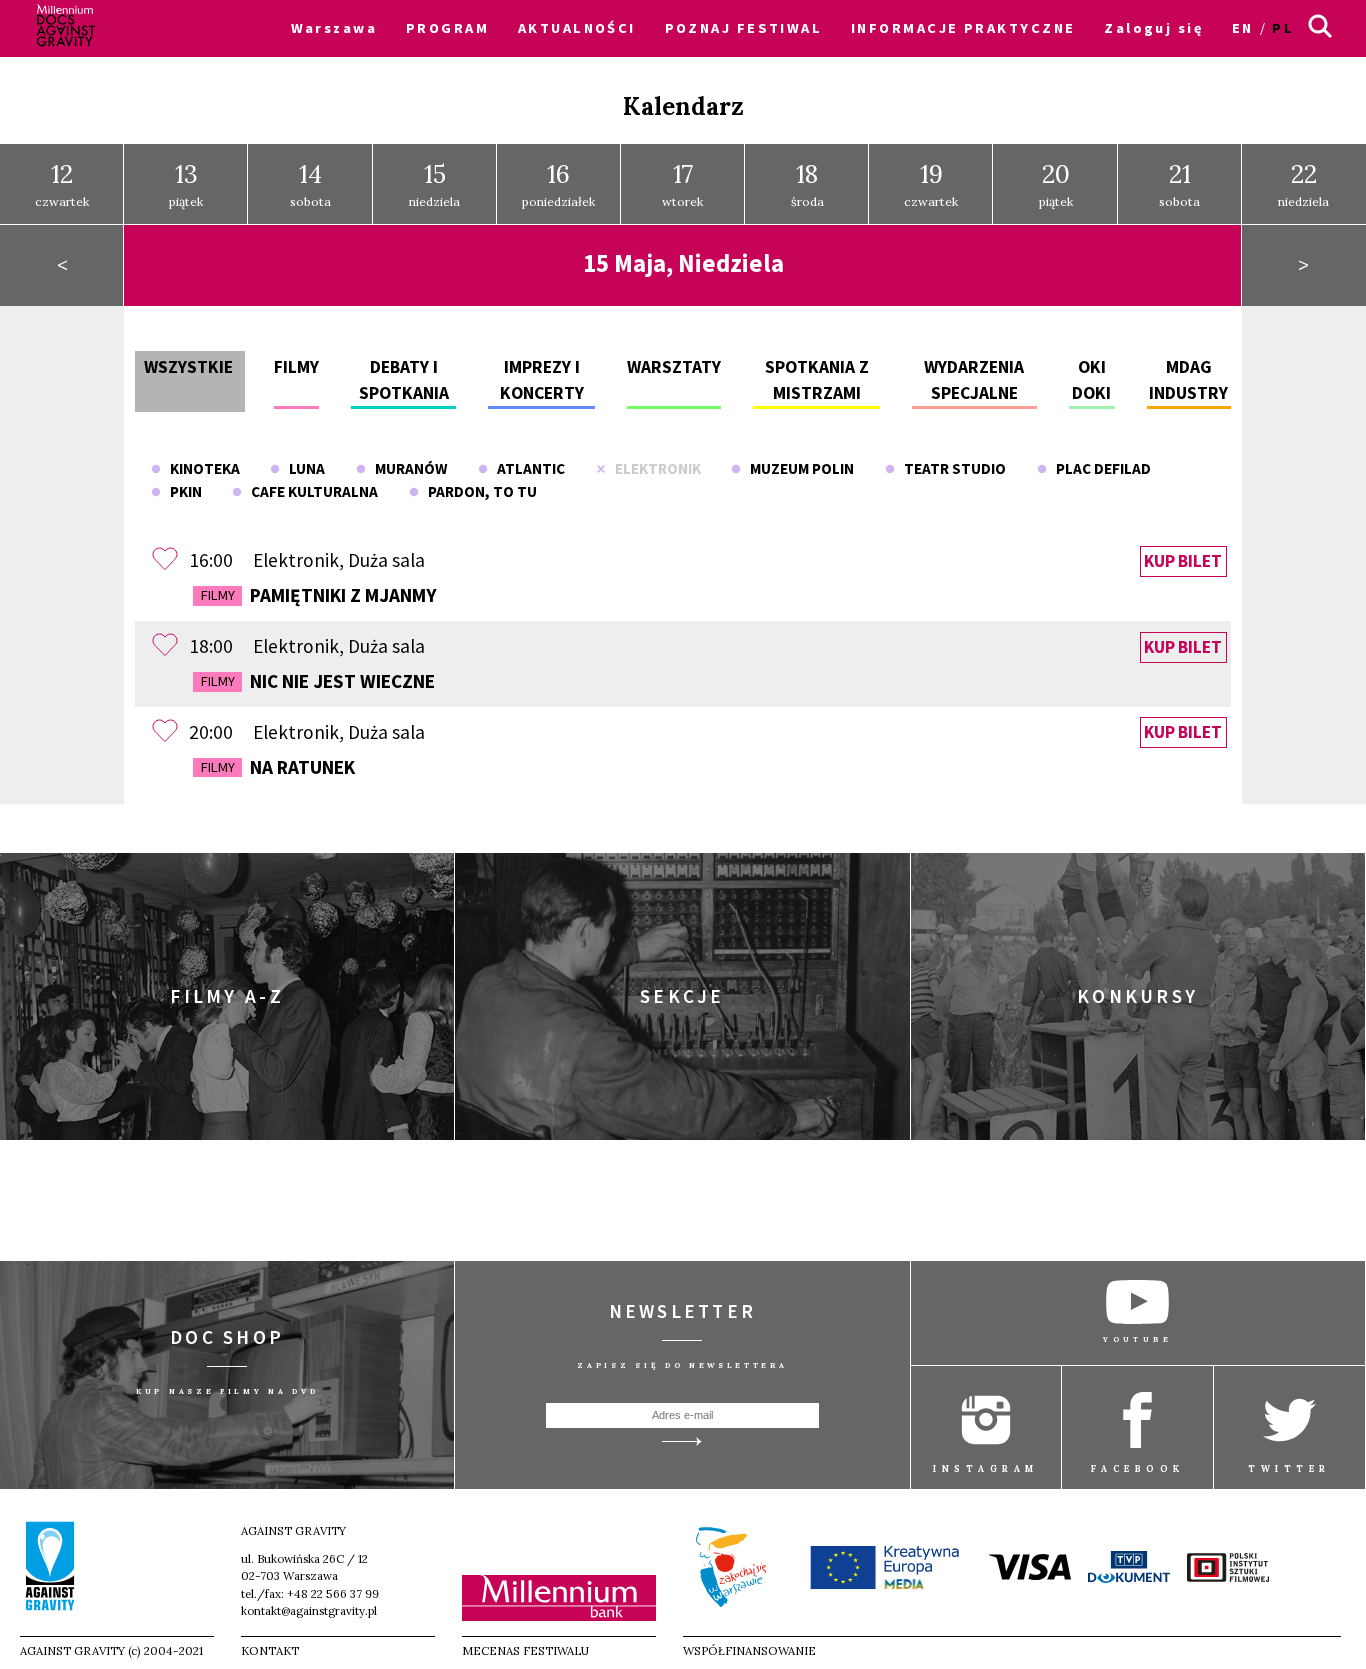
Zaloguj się (1153, 28)
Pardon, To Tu (478, 491)
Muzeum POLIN (797, 468)
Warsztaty (674, 367)
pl (1283, 28)
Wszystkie (188, 367)
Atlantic (526, 468)
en (1243, 28)
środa (807, 183)
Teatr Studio (950, 468)
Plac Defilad (1099, 468)
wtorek (682, 183)
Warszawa (334, 28)
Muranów (406, 468)
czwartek (62, 183)
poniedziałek (558, 183)
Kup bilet (1183, 561)
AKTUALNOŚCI (577, 28)
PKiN (181, 491)
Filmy (296, 367)
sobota (310, 183)
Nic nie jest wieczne (318, 681)
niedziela (434, 183)
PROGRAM (447, 28)
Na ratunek (278, 767)
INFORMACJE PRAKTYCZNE (963, 28)
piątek (186, 183)
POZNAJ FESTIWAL (744, 28)
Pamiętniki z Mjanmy (319, 595)
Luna (302, 468)
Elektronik (653, 468)
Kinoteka (200, 468)
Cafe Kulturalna (310, 491)
